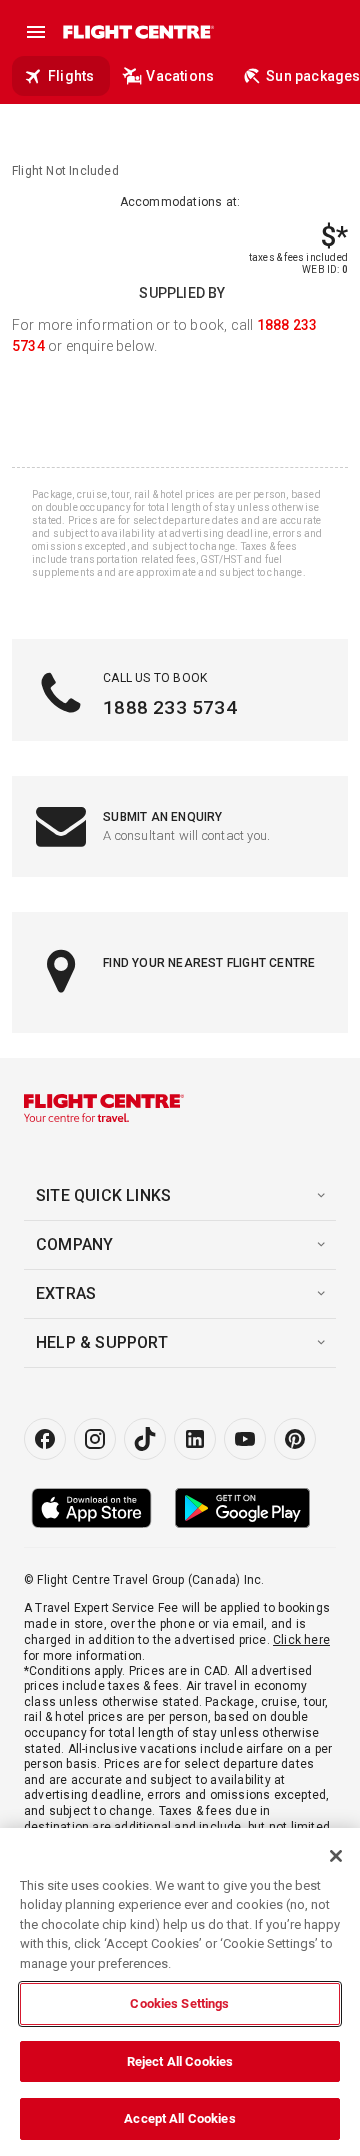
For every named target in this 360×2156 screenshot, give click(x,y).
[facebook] (45, 1439)
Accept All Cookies (179, 2118)
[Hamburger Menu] (36, 32)
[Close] (336, 1856)
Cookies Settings (179, 2003)
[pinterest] (295, 1439)
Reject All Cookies (180, 2061)
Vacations (180, 76)
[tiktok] (145, 1439)
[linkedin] (195, 1439)
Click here (301, 1640)
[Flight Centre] (137, 32)
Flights (71, 76)
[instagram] (95, 1439)
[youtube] (245, 1439)
